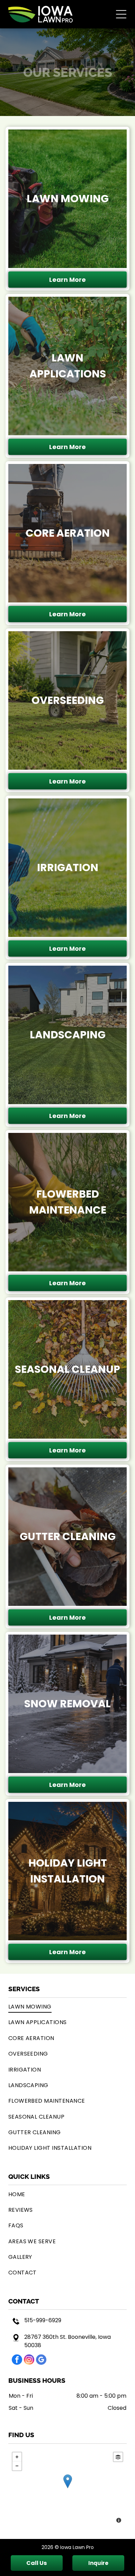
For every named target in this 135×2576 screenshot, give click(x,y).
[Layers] (118, 2457)
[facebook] (17, 2360)
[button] (121, 14)
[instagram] (29, 2360)
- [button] (17, 2466)
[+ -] (68, 2488)
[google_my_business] (41, 2360)
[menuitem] (68, 2007)
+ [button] (17, 2457)
